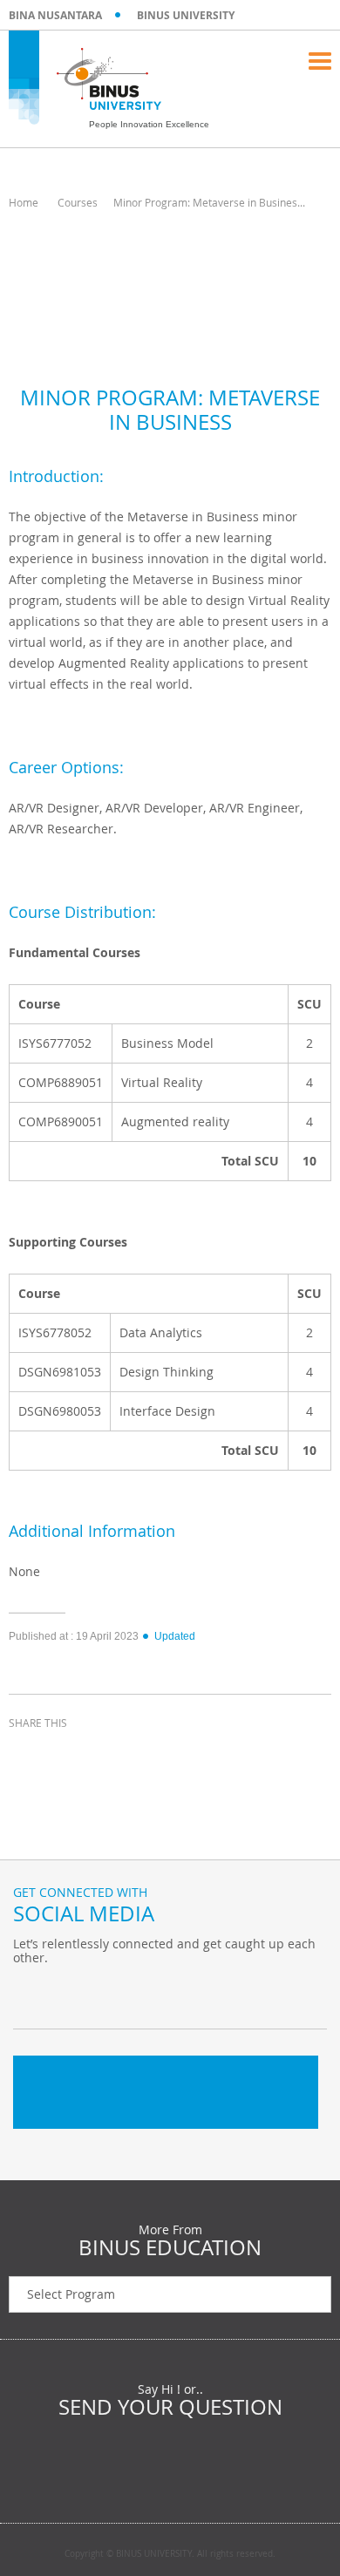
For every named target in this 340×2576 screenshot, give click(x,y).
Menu (320, 61)
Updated (175, 1636)
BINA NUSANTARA (55, 15)
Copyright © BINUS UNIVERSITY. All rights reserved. (170, 2554)
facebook (26, 1755)
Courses (78, 202)
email (157, 1755)
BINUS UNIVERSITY (186, 15)
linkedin (113, 1755)
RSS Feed (118, 1994)
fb (31, 1994)
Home (24, 202)
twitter (70, 1755)
